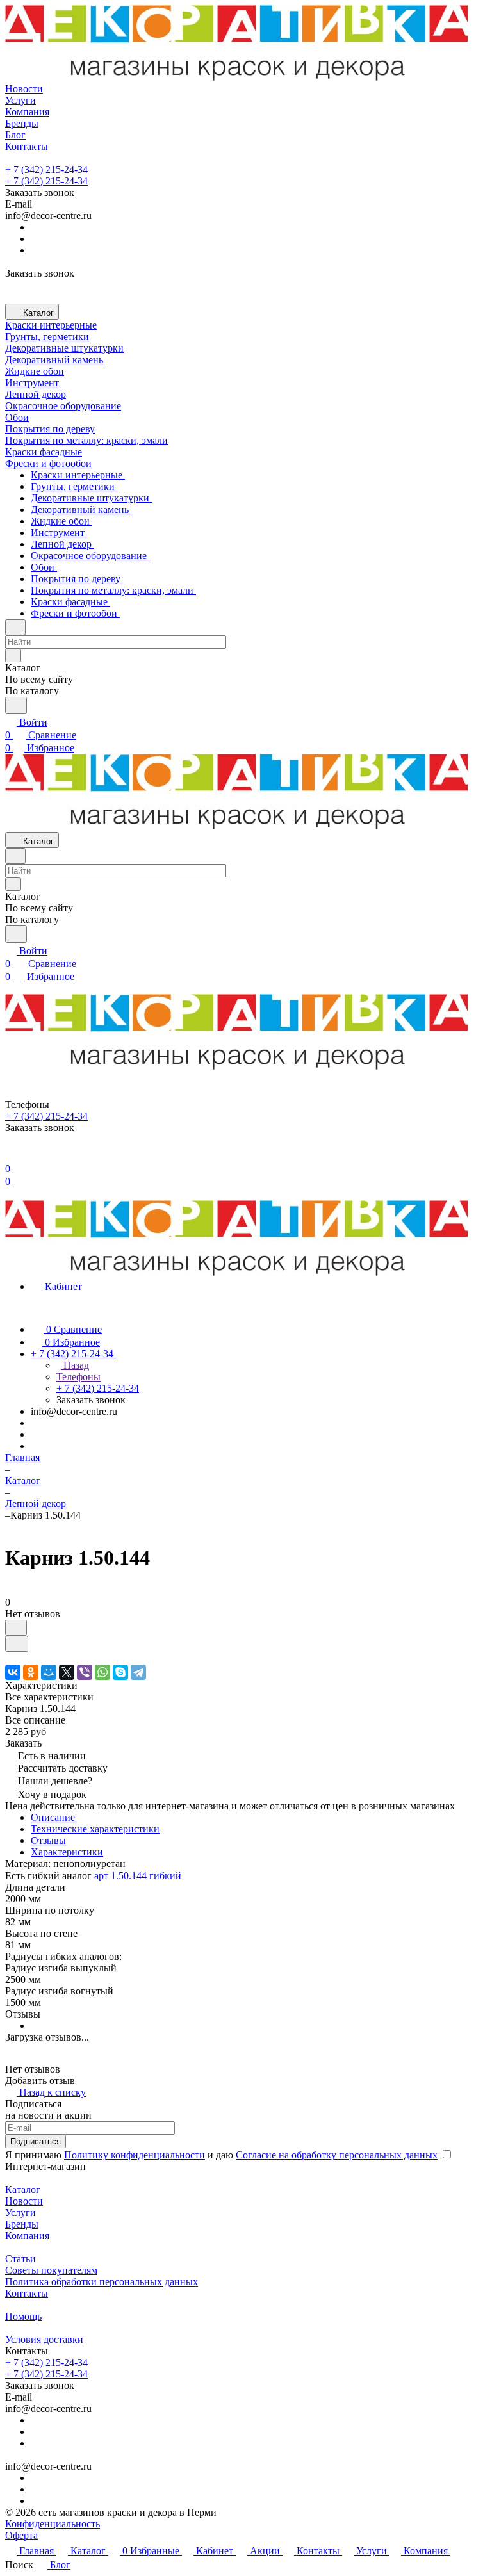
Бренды (22, 2224)
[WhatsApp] (102, 1672)
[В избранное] (16, 1628)
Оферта (21, 2535)
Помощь (23, 2316)
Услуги (20, 2213)
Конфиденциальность (53, 2524)
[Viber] (85, 1672)
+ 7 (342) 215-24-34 (46, 169)
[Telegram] (138, 1672)
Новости (24, 2201)
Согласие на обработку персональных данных (337, 2155)
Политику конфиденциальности (135, 2155)
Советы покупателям (51, 2270)
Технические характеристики (95, 1829)
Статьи (20, 2259)
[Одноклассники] (31, 1672)
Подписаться (36, 2141)
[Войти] (11, 1156)
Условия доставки (44, 2339)
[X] (67, 1672)
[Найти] (16, 705)
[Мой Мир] (49, 1672)
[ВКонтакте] (13, 1672)
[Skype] (120, 1672)
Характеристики (67, 1852)
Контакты (27, 2293)
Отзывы (48, 1840)
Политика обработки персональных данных (102, 2282)
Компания (27, 2236)
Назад (75, 1365)
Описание (53, 1817)
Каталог (23, 2189)
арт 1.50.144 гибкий (138, 1876)
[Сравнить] (17, 1644)
